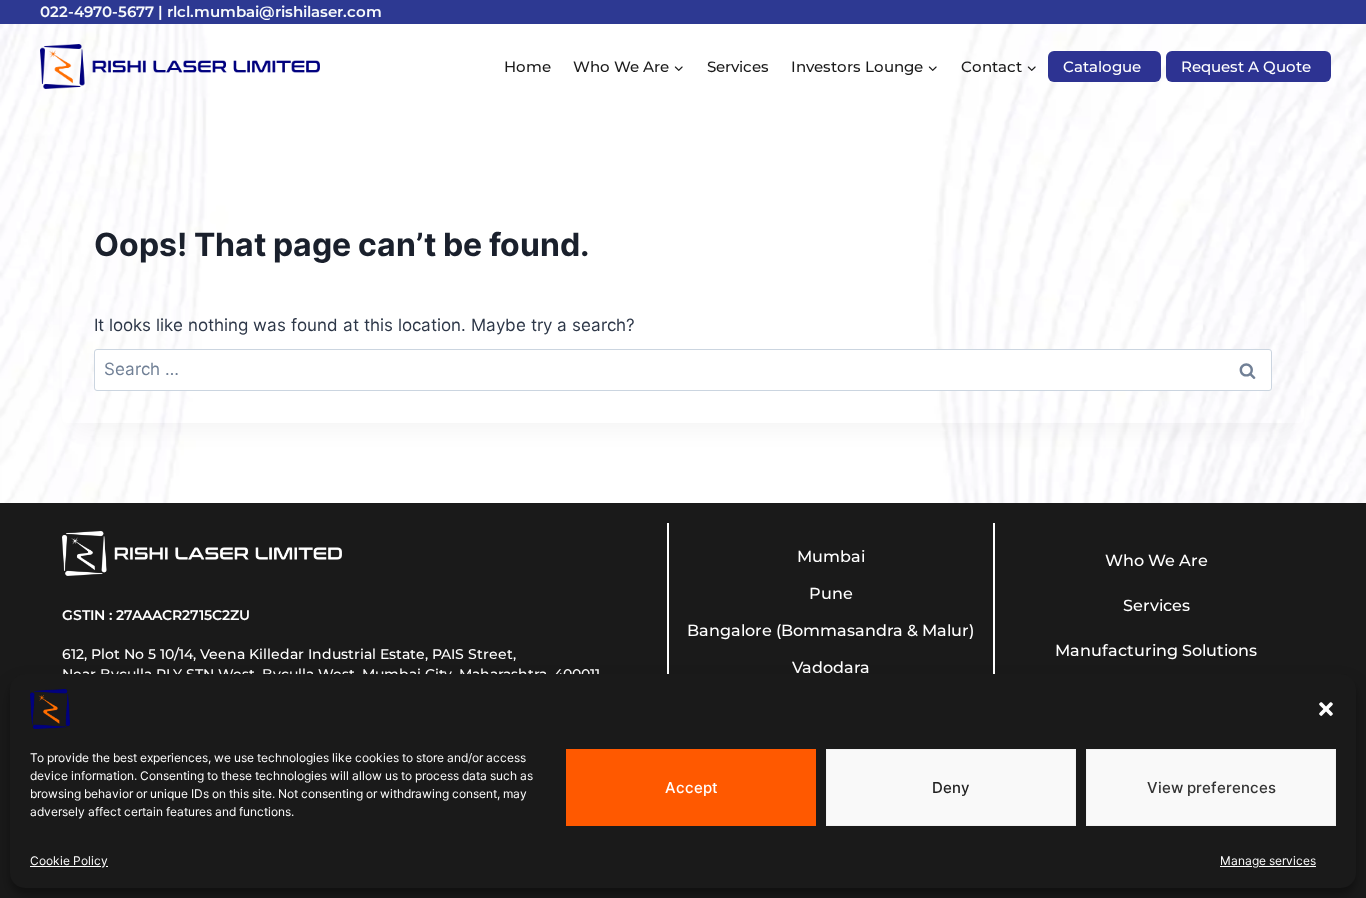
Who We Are (1156, 560)
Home (527, 66)
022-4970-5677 (97, 11)
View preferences (1211, 786)
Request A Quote (1246, 66)
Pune (831, 593)
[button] (1326, 709)
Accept (691, 786)
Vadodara (831, 667)
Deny (951, 786)
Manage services (1268, 860)
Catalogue (1102, 66)
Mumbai (831, 556)
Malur (945, 630)
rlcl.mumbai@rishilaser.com (274, 11)
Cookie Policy (69, 860)
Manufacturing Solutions (1156, 650)
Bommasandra (842, 630)
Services (738, 66)
